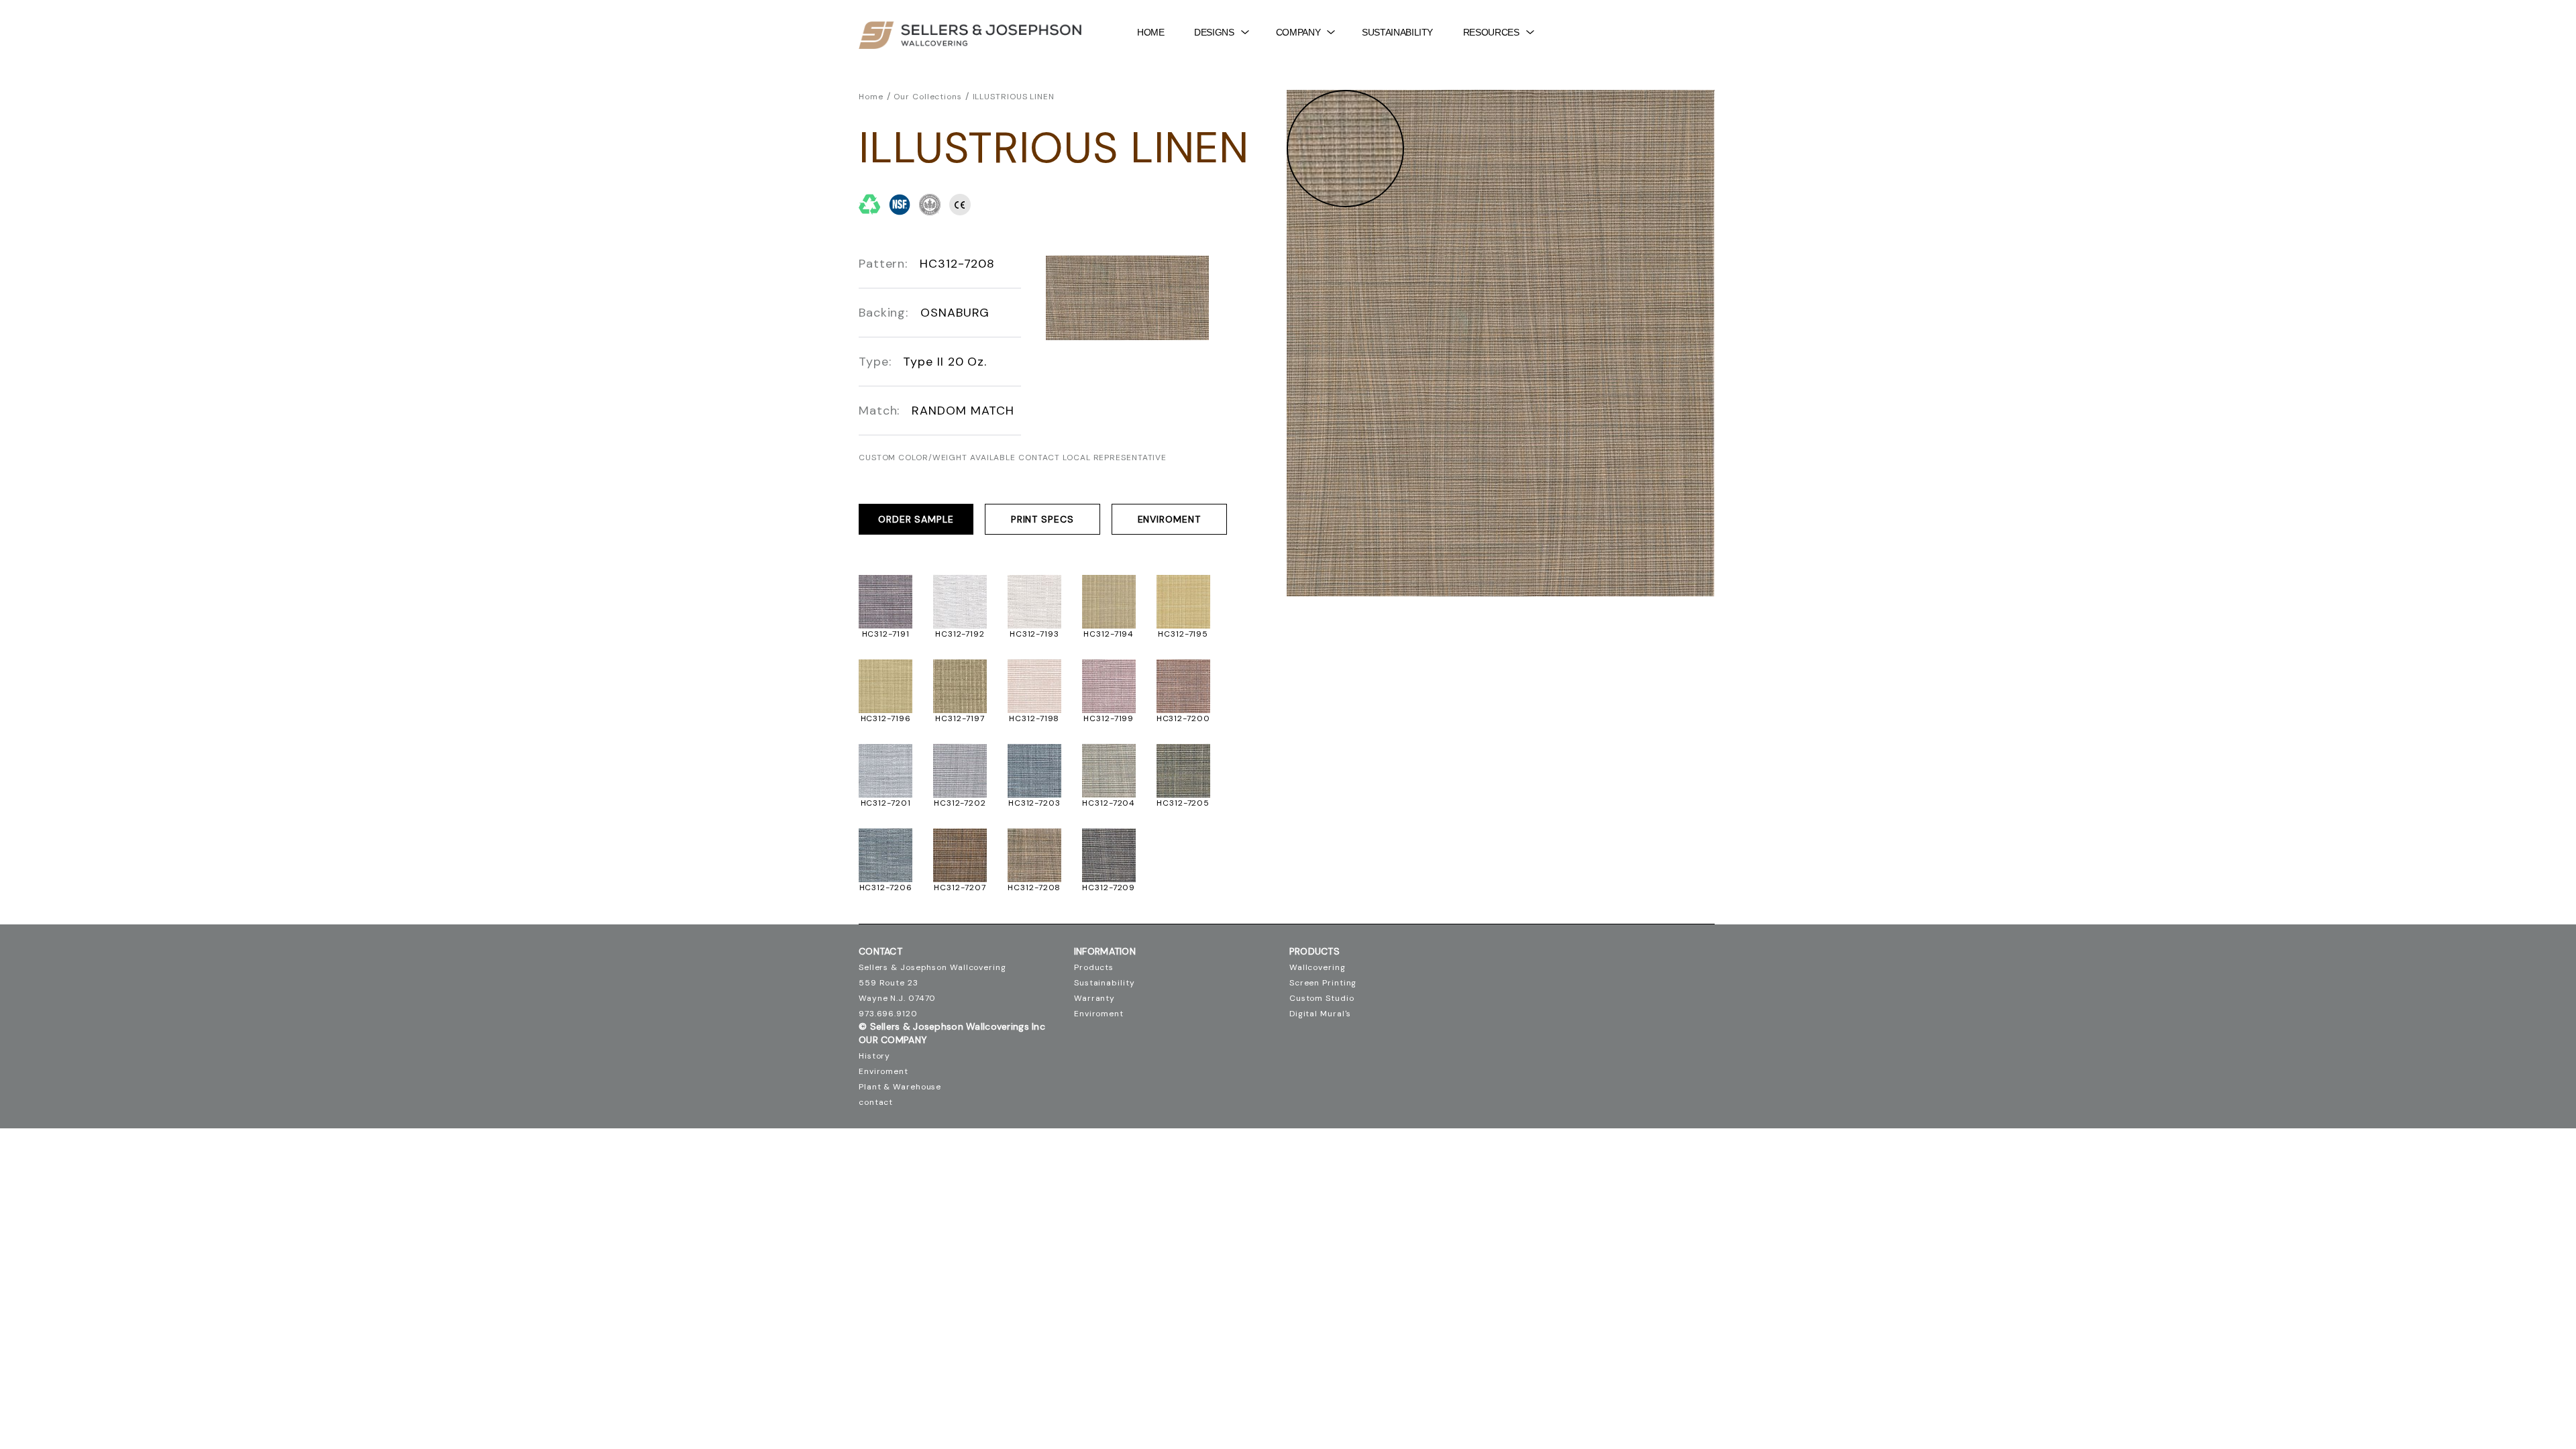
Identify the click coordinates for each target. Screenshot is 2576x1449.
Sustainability (1397, 32)
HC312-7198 (1034, 718)
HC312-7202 (960, 803)
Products (1094, 967)
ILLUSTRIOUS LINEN (1014, 97)
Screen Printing (1323, 983)
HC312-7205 (1183, 803)
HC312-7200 (1183, 718)
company (1298, 32)
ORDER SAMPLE (916, 519)
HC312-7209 (1109, 888)
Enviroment (1169, 519)
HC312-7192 (960, 634)
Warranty (1094, 998)
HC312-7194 (1109, 634)
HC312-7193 (1034, 634)
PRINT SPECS (1042, 519)
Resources (1491, 32)
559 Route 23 (889, 983)
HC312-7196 (886, 718)
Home (1151, 32)
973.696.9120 (888, 1014)
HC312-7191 (886, 634)
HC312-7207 (960, 888)
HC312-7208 (1034, 888)
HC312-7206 (886, 888)
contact (876, 1102)
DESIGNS (1214, 32)
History (874, 1056)
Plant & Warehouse (900, 1087)
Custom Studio (1322, 998)
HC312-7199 (1109, 718)
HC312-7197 (960, 718)
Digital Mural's (1321, 1014)
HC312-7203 (1034, 803)
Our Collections (928, 97)
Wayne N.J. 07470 (897, 998)
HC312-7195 (1183, 634)
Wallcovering (1318, 967)
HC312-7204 (1109, 803)
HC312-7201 (886, 803)
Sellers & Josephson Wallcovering (932, 967)
